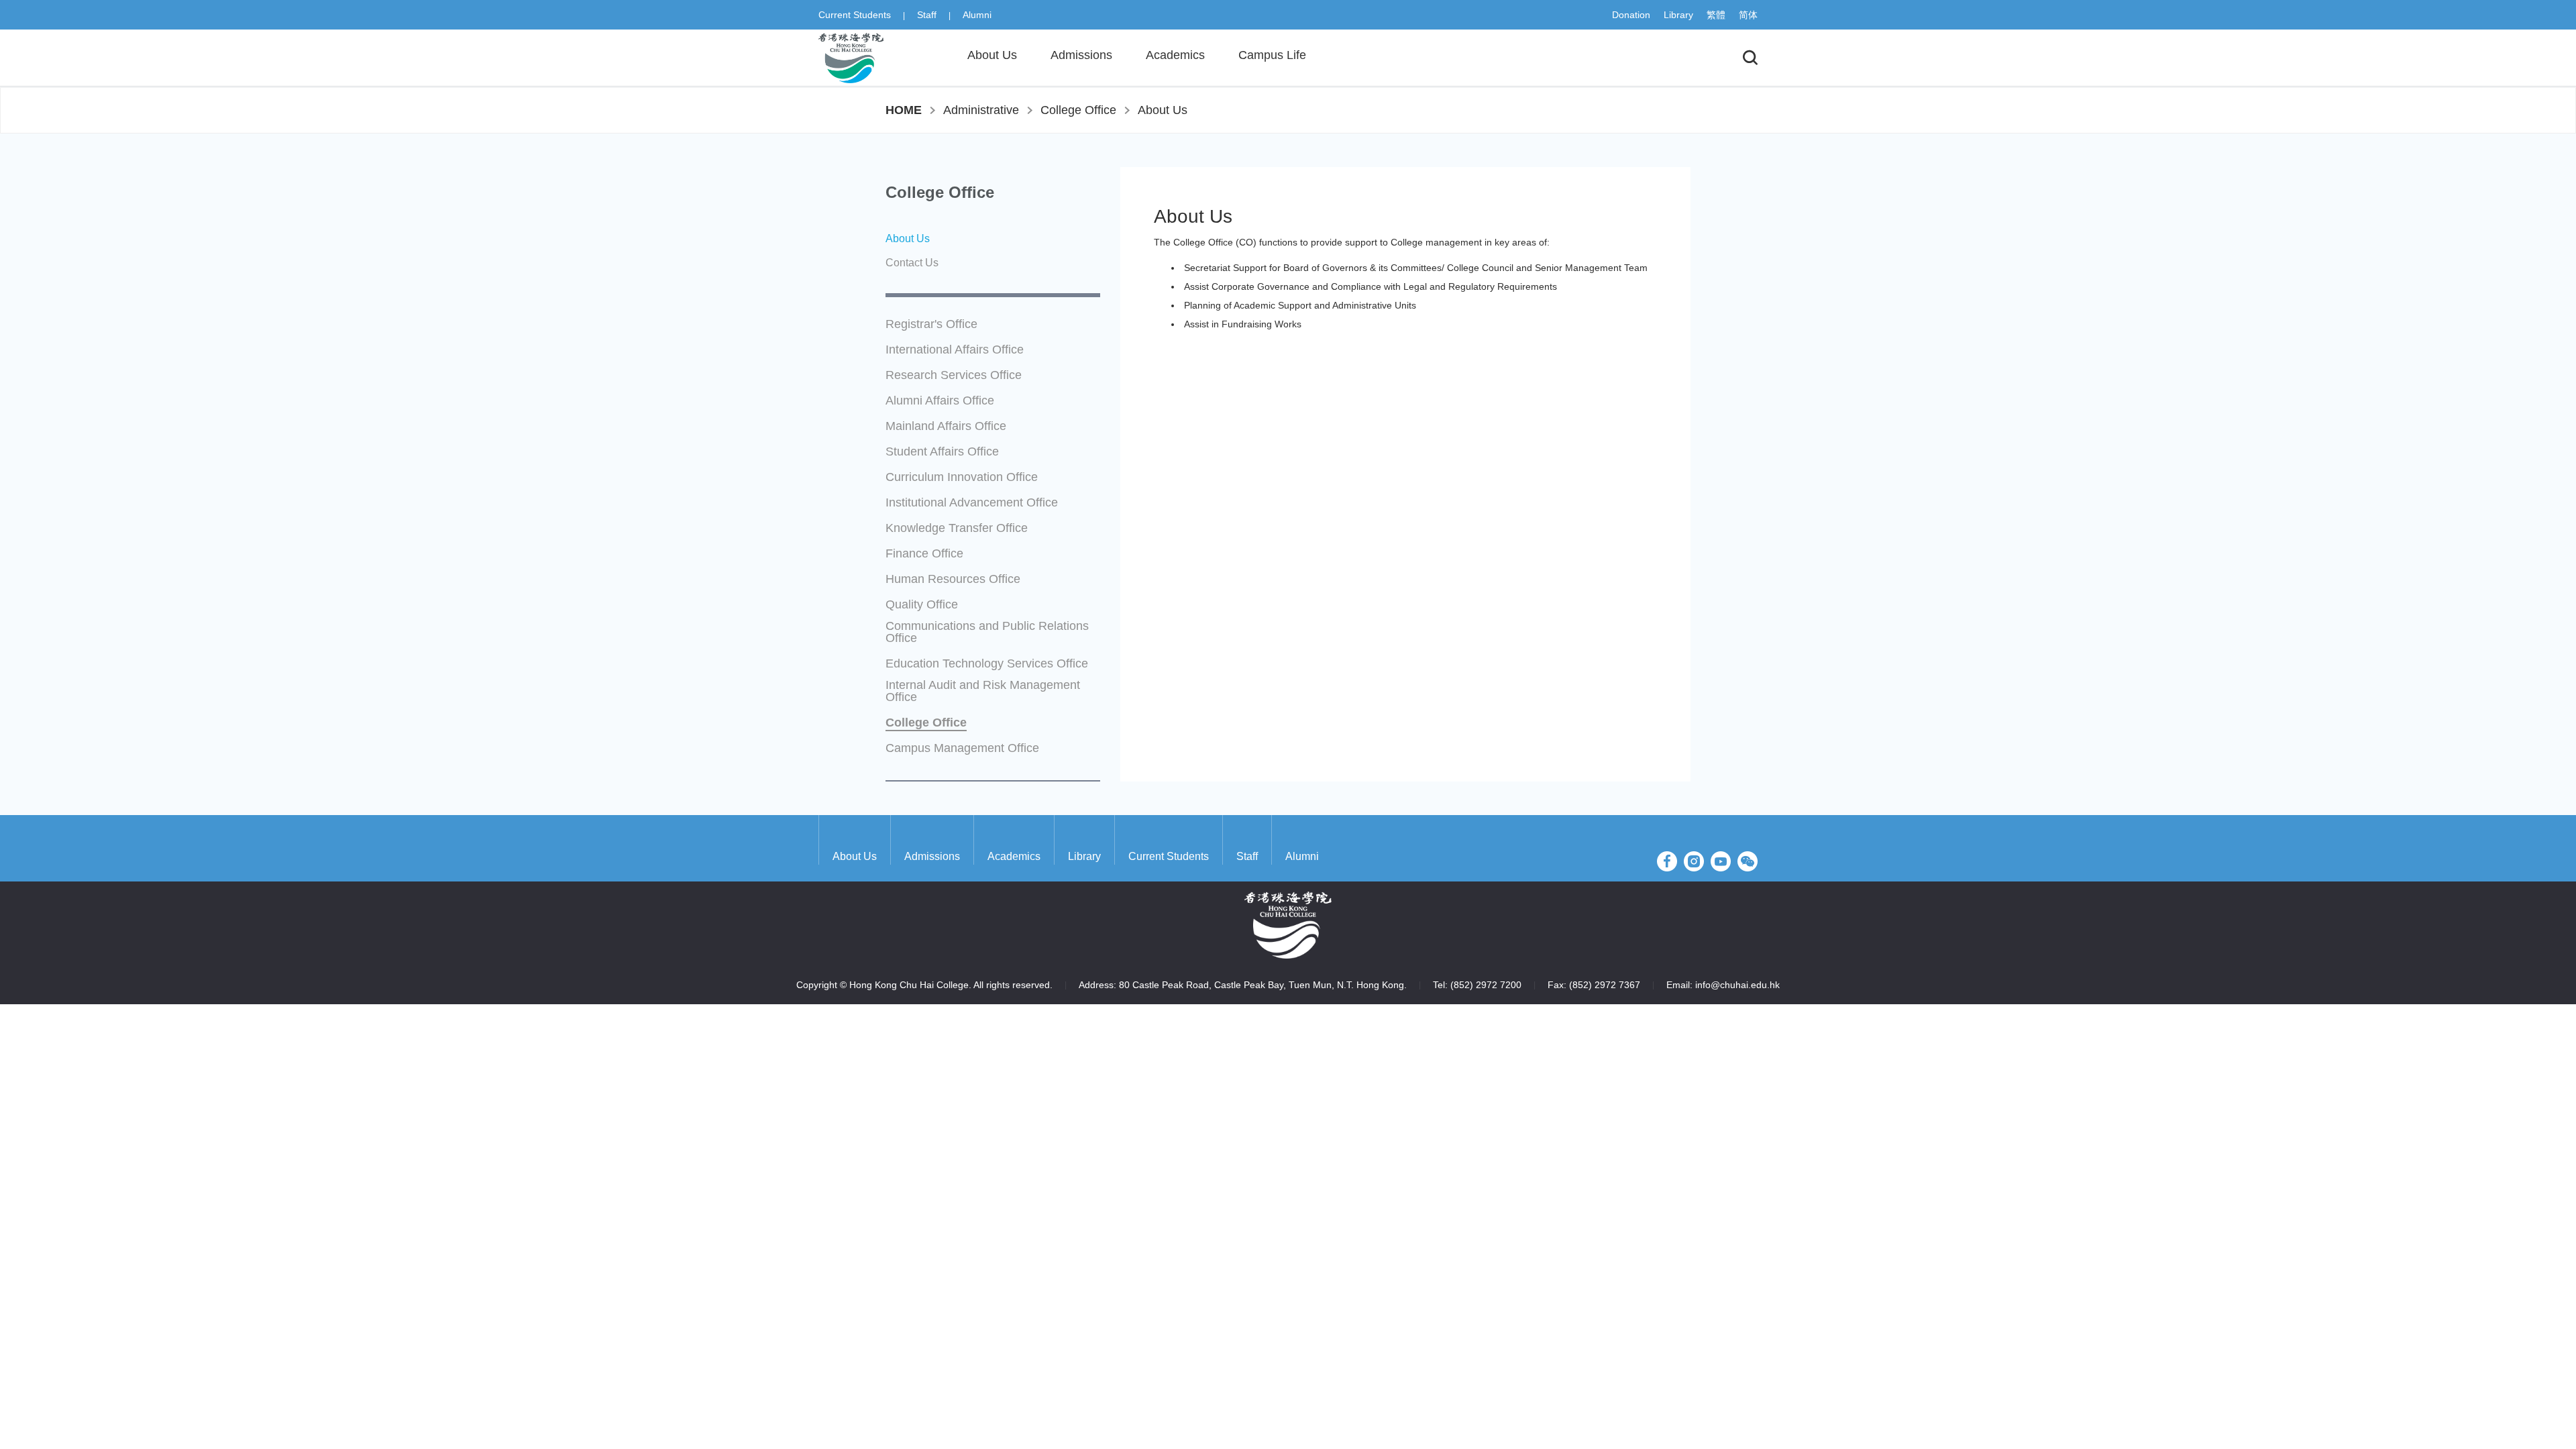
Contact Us (912, 263)
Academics (1014, 856)
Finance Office (924, 554)
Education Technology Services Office (987, 664)
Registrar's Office (931, 324)
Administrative (981, 110)
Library (1678, 15)
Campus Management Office (962, 748)
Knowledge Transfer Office (957, 528)
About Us (1163, 110)
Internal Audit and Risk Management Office (983, 691)
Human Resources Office (953, 579)
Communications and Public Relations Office (987, 632)
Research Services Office (954, 375)
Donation (1631, 15)
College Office (1078, 110)
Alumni (977, 15)
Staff (927, 15)
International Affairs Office (955, 350)
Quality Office (922, 605)
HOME (904, 110)
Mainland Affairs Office (946, 426)
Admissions (932, 856)
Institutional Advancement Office (972, 503)
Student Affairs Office (942, 452)
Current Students (855, 15)
